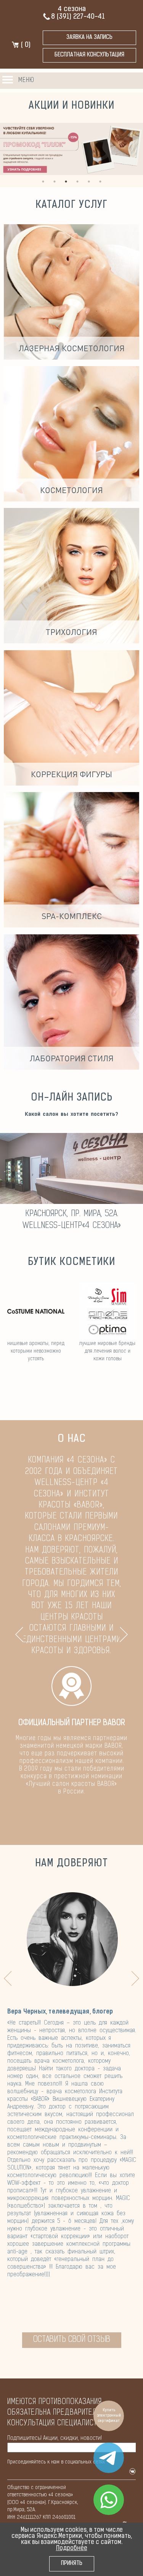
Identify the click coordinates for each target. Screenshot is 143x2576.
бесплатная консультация (89, 55)
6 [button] (100, 182)
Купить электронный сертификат (109, 2416)
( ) (25, 45)
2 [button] (55, 182)
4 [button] (77, 182)
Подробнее (72, 2549)
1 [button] (43, 182)
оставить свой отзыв (72, 2340)
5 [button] (89, 182)
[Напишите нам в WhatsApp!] (109, 2500)
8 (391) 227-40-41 (78, 17)
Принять (72, 2564)
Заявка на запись (89, 38)
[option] (71, 149)
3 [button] (66, 182)
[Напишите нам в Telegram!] (109, 2458)
